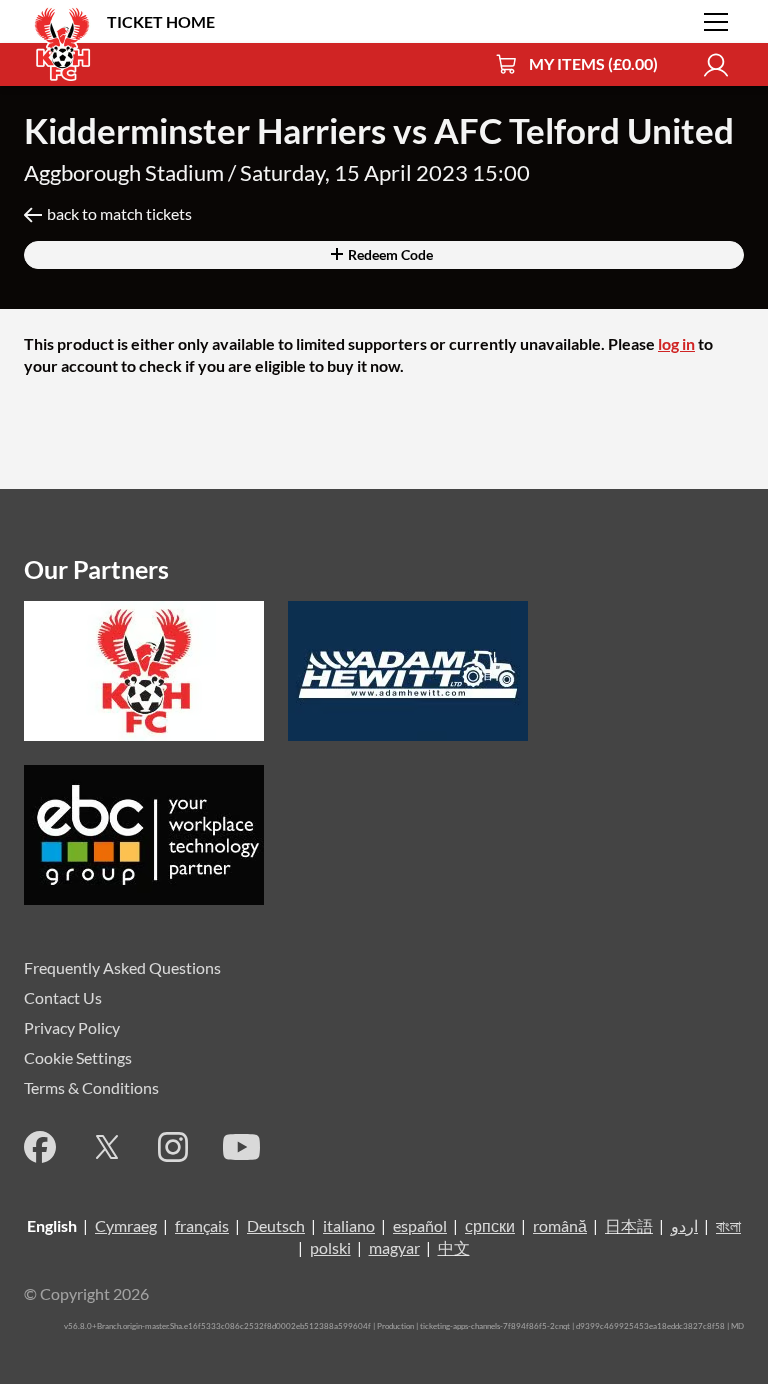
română (560, 1225)
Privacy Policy (72, 1027)
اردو (684, 1225)
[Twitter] (107, 1147)
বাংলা (728, 1225)
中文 (454, 1247)
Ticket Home (161, 21)
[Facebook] (40, 1147)
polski (330, 1247)
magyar (394, 1247)
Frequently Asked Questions (122, 967)
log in (676, 343)
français (202, 1225)
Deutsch (276, 1225)
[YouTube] (241, 1147)
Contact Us (63, 997)
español (420, 1225)
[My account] (716, 64)
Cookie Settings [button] (78, 1057)
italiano (349, 1225)
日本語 (629, 1225)
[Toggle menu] (716, 22)
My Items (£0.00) (593, 63)
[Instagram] (173, 1147)
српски (490, 1225)
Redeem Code (389, 254)
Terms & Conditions (91, 1087)
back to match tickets (119, 213)
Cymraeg (126, 1225)
